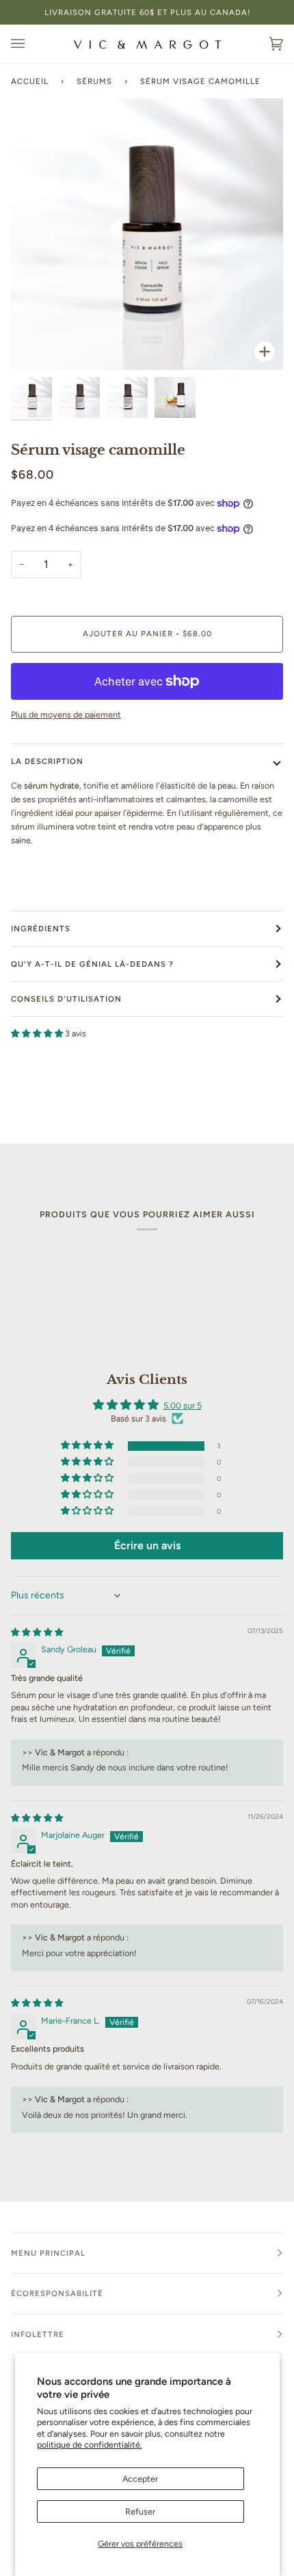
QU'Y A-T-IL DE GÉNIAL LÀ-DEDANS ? (92, 964)
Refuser (140, 2511)
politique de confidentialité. (90, 2445)
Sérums (94, 81)
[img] (37, 1632)
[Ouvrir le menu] (31, 44)
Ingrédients (41, 929)
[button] (38, 1033)
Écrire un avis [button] (147, 1545)
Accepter (140, 2479)
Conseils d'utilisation (66, 999)
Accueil (30, 81)
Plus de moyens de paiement (66, 714)
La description (47, 761)
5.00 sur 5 (183, 1405)
